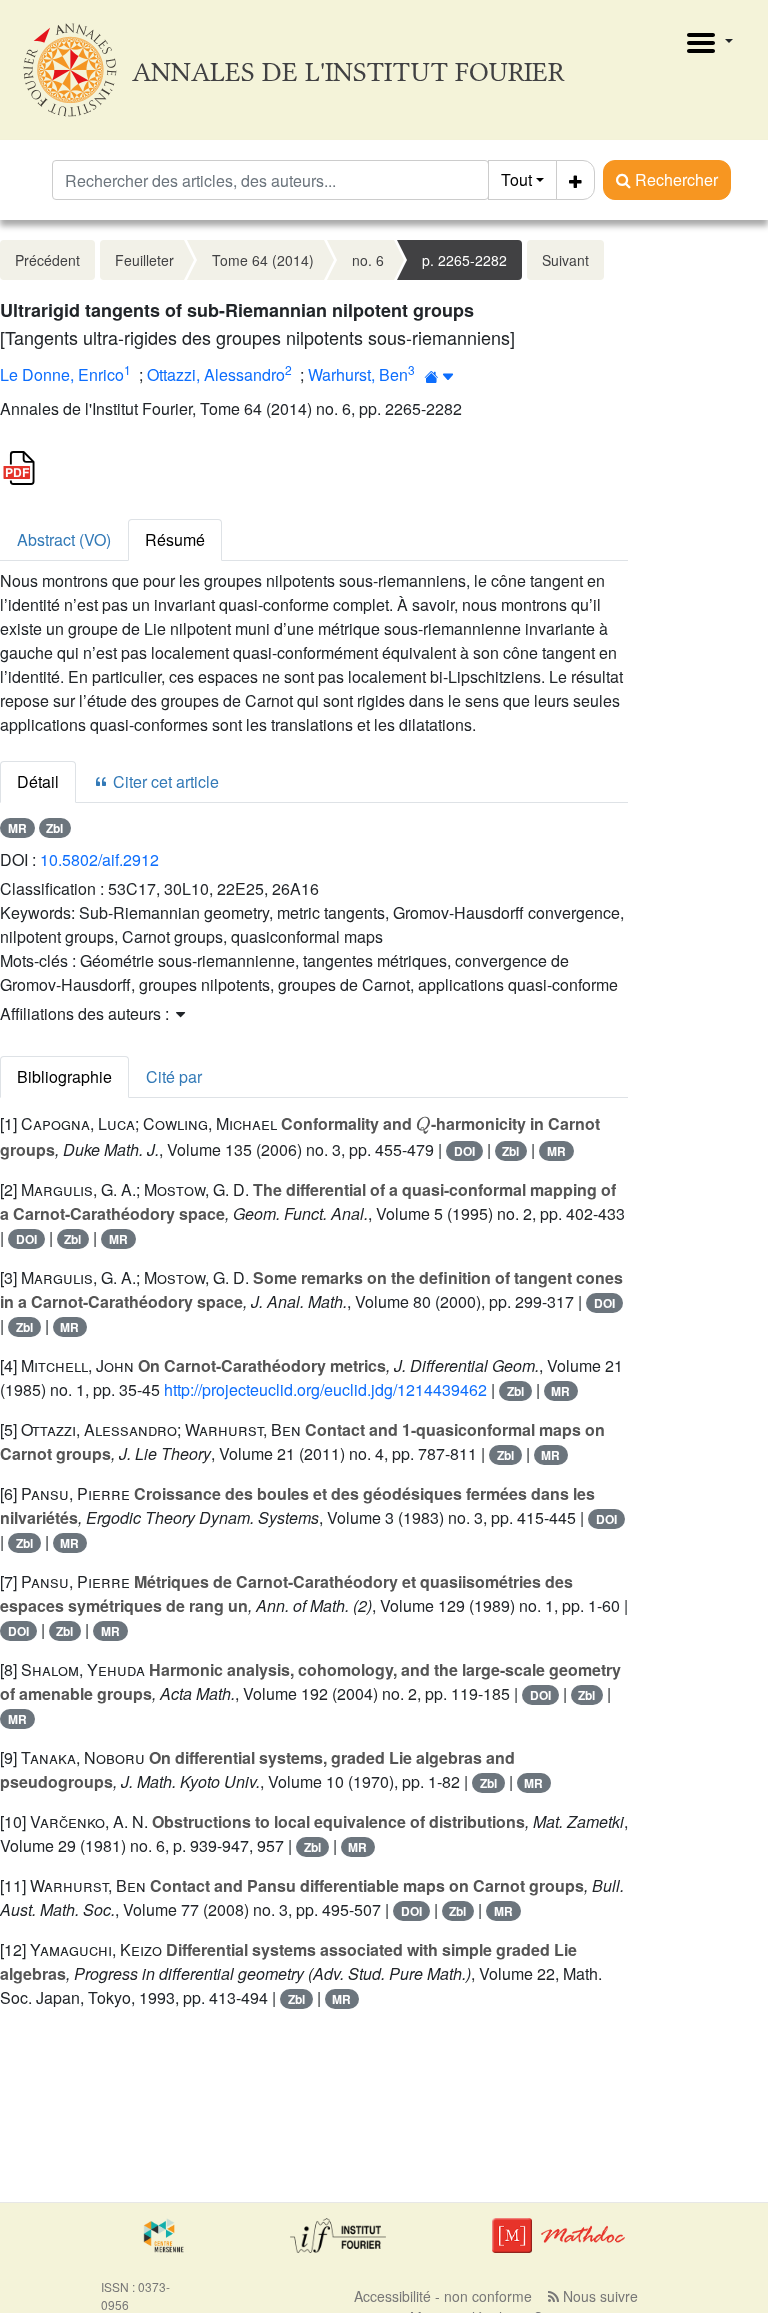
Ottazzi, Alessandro (216, 374)
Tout (516, 179)
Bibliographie (64, 1076)
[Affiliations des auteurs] (439, 376)
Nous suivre (598, 2296)
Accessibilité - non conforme (443, 2296)
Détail (38, 781)
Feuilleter (144, 260)
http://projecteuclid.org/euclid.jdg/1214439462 (325, 1389)
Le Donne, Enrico (62, 374)
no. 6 (368, 260)
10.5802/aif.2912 (99, 859)
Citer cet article (164, 781)
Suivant (565, 260)
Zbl (54, 828)
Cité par (174, 1076)
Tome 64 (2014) (263, 260)
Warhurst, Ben (358, 374)
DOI (464, 1151)
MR (17, 828)
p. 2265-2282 (464, 260)
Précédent (47, 260)
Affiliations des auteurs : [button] (86, 1013)
